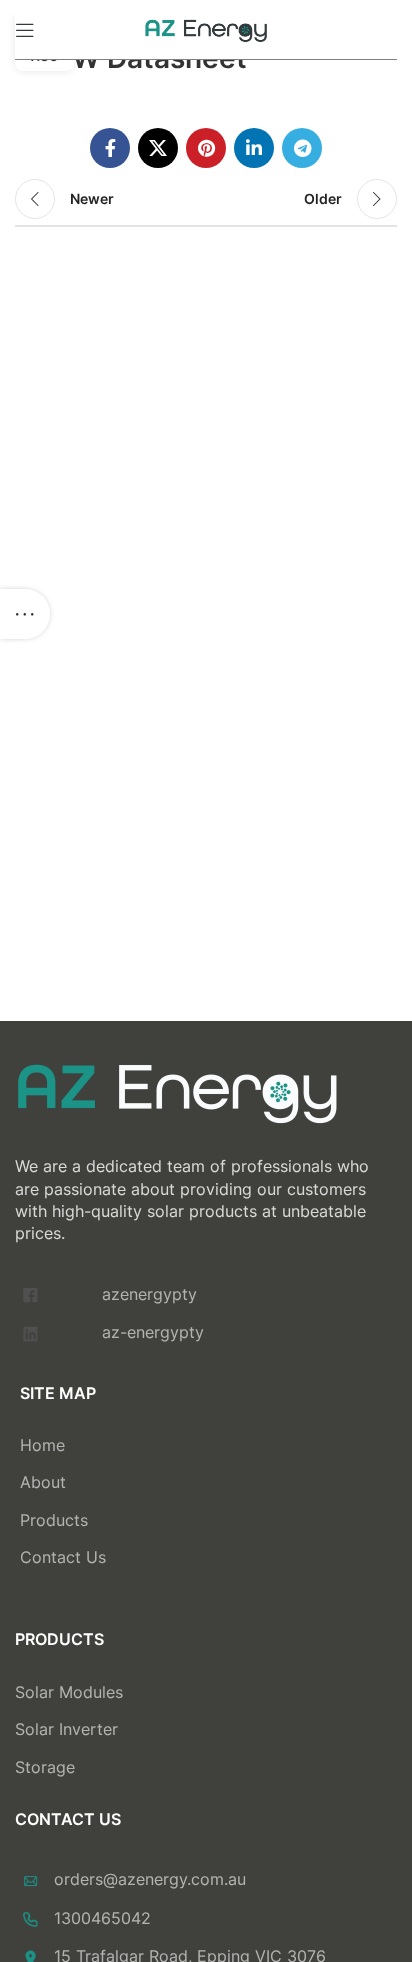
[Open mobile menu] (25, 30)
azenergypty (149, 1294)
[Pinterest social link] (206, 148)
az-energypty (153, 1332)
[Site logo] (206, 28)
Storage (45, 1767)
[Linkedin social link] (254, 148)
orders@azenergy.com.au (150, 1879)
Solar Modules (69, 1692)
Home (42, 1445)
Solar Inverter (66, 1729)
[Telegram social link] (302, 148)
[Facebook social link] (110, 148)
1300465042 (102, 1918)
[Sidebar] (25, 614)
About (43, 1482)
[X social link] (158, 148)
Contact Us (63, 1557)
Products (54, 1520)
